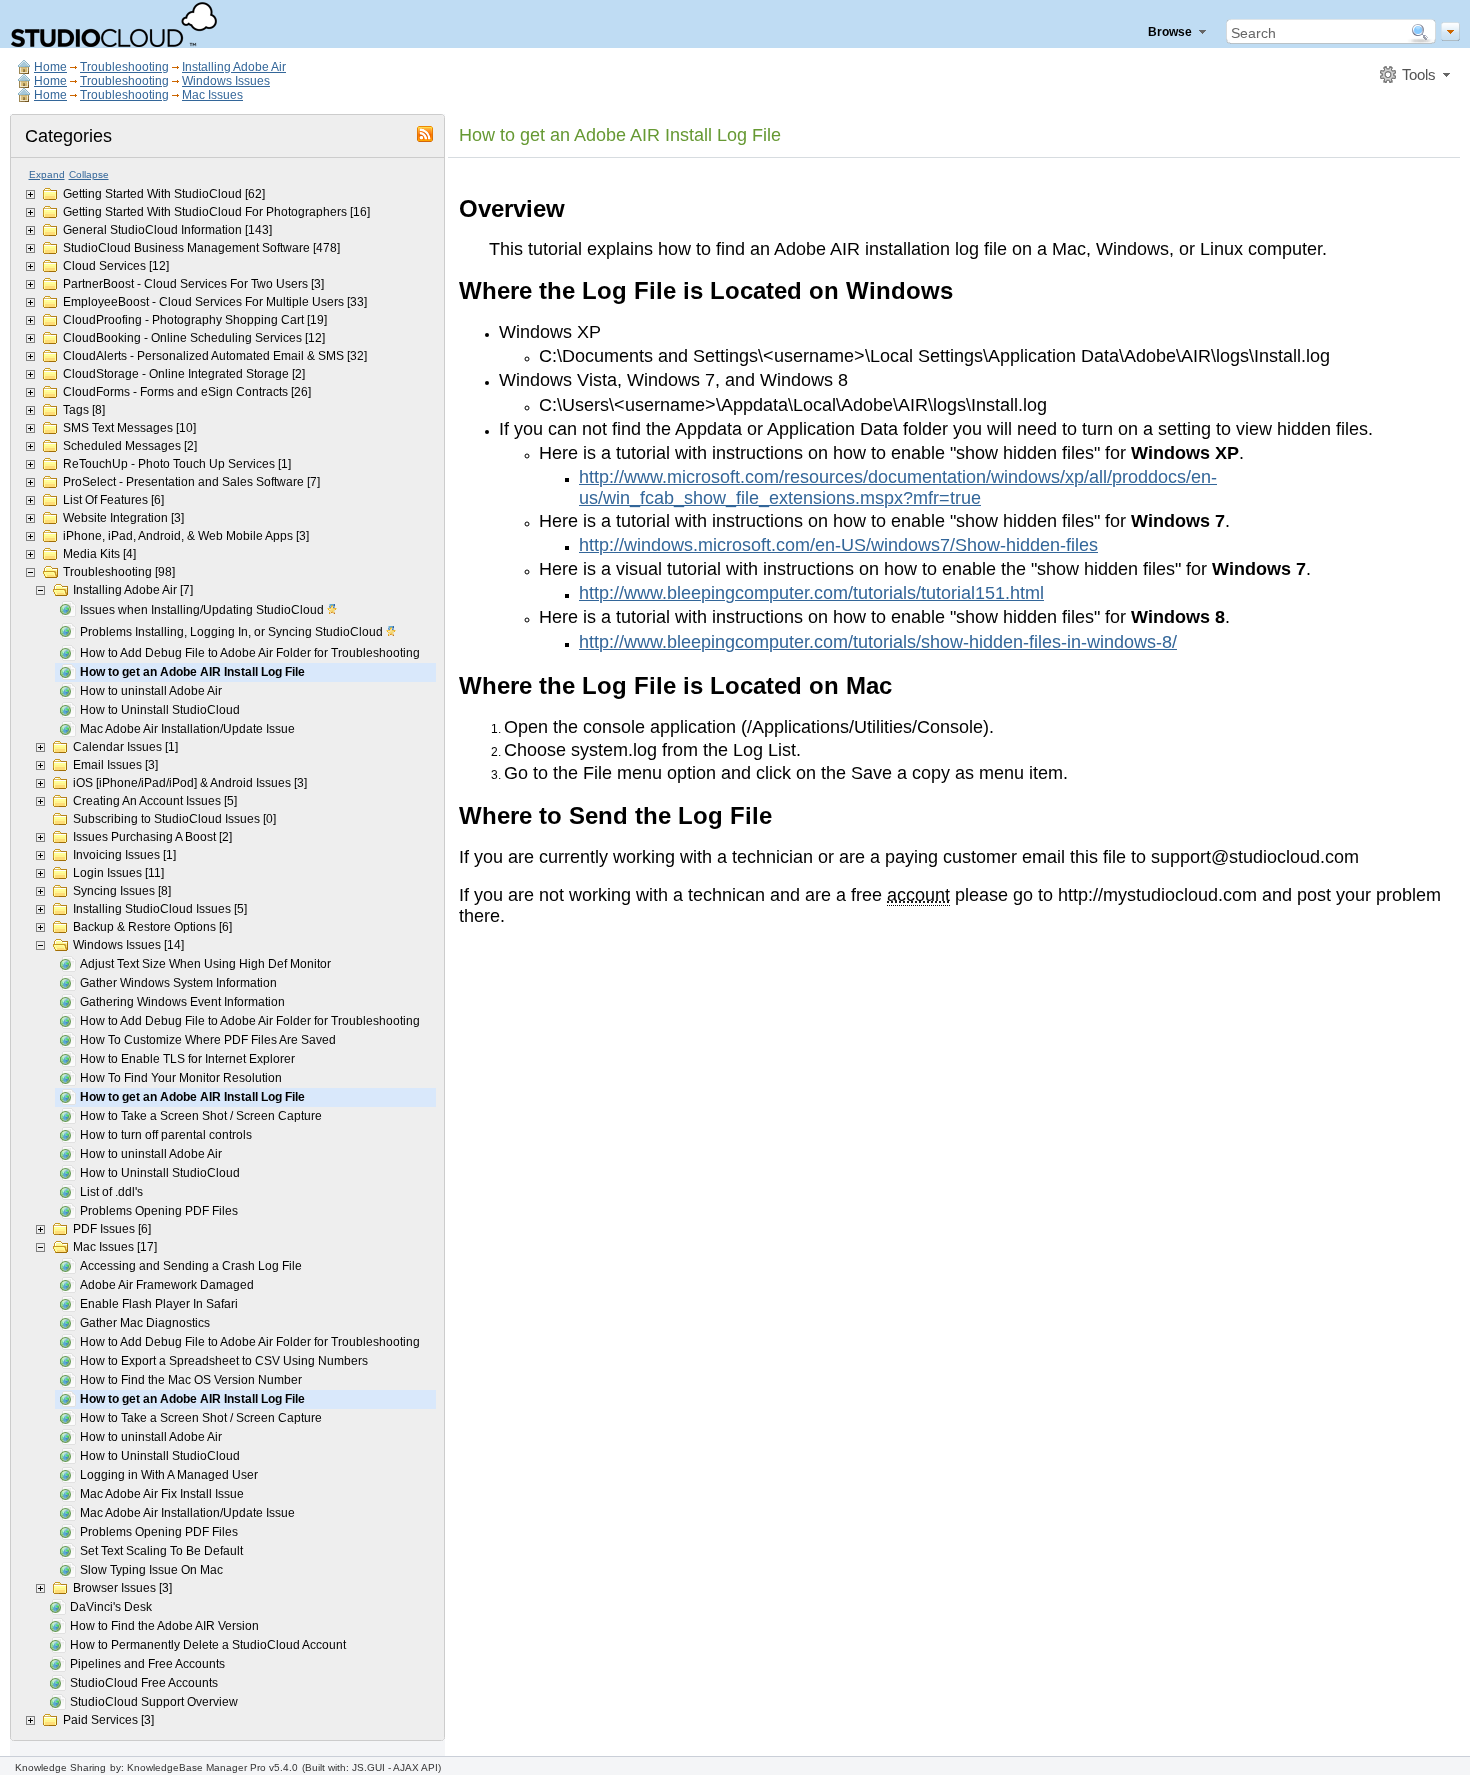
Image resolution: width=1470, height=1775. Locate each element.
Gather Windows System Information (178, 983)
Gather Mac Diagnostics (145, 1323)
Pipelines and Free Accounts (147, 1664)
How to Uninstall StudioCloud (160, 710)
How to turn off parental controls (166, 1135)
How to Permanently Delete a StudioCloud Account (208, 1645)
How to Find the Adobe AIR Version (164, 1626)
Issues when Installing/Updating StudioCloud (203, 610)
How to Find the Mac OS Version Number (191, 1380)
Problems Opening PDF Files (159, 1211)
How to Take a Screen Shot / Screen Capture (201, 1116)
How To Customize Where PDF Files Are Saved (208, 1040)
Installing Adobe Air (234, 67)
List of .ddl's (111, 1192)
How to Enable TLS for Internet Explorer (187, 1059)
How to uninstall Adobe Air (151, 691)
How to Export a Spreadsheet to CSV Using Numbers (224, 1361)
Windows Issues (226, 81)
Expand (47, 174)
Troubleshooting (124, 67)
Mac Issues (212, 95)
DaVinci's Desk (111, 1607)
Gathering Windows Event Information (182, 1002)
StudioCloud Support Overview (154, 1702)
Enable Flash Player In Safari (159, 1304)
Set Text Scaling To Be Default (161, 1551)
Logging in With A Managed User (169, 1475)
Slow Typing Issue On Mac (151, 1570)
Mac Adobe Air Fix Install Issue (162, 1494)
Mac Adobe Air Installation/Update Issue (187, 729)
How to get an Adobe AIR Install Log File (192, 672)
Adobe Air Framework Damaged (167, 1285)
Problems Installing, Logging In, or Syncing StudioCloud (233, 632)
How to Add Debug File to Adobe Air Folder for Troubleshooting (250, 653)
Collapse (89, 174)
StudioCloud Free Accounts (144, 1683)
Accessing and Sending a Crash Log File (191, 1266)
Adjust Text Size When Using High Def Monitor (205, 964)
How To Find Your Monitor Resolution (181, 1078)
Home (50, 67)
